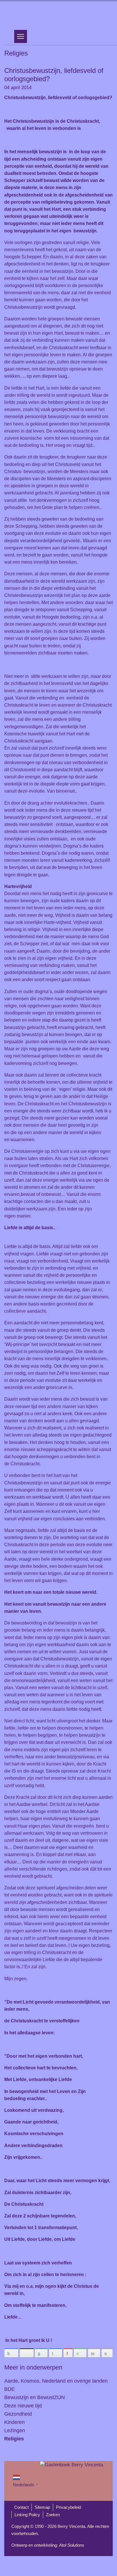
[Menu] (21, 36)
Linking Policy (27, 2515)
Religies (14, 2439)
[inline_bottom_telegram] (56, 2353)
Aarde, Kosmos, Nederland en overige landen (56, 2381)
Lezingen (15, 2430)
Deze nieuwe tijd (23, 2406)
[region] (58, 15)
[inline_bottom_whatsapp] (80, 2353)
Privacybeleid (68, 2507)
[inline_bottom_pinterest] (68, 2353)
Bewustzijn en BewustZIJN (35, 2397)
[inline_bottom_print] (107, 2353)
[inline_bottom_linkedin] (41, 2353)
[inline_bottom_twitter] (27, 2353)
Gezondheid (18, 2414)
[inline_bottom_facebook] (11, 2353)
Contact (21, 2507)
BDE (10, 2389)
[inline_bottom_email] (94, 2353)
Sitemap (42, 2507)
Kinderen (14, 2422)
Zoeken (53, 2515)
